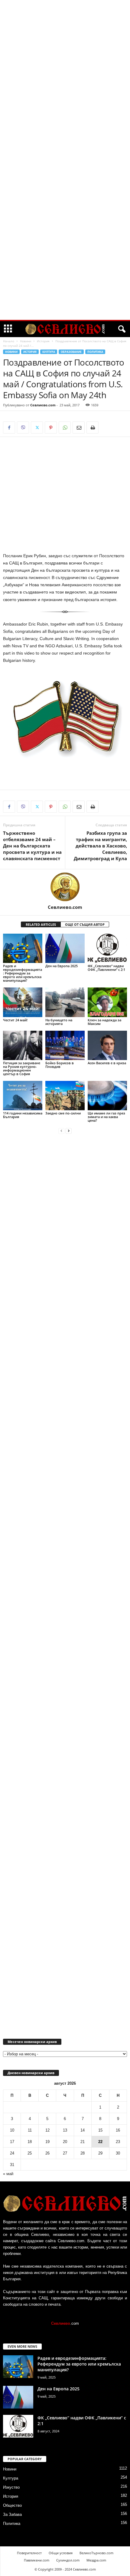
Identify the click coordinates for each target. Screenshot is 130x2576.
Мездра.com (96, 2560)
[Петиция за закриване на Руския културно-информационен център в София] (23, 1045)
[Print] (93, 428)
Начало (9, 341)
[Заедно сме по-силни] (65, 1096)
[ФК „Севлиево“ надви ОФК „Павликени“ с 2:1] (107, 948)
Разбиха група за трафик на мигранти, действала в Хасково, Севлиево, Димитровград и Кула (100, 846)
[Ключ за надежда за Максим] (107, 1002)
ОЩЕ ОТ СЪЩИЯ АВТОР (85, 924)
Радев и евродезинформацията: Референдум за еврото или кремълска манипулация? (23, 973)
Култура (49, 352)
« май (8, 2174)
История (43, 341)
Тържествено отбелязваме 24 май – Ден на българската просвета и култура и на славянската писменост (32, 846)
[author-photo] (65, 887)
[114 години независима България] (23, 1096)
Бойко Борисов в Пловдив (60, 1065)
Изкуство (11, 2487)
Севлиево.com (43, 405)
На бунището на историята (59, 1022)
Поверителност (29, 2553)
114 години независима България (23, 1115)
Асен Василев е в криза (107, 1063)
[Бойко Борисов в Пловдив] (65, 1045)
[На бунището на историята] (65, 1002)
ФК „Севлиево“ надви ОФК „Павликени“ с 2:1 (106, 968)
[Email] (79, 428)
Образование (71, 352)
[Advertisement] (65, 92)
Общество (12, 2505)
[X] (37, 428)
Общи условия (61, 2553)
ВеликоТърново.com (96, 2553)
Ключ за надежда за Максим (104, 1022)
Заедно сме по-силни (63, 1113)
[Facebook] (9, 428)
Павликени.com (37, 2560)
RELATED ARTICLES (41, 924)
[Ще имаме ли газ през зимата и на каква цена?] (107, 1096)
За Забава (12, 2514)
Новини (26, 341)
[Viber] (23, 428)
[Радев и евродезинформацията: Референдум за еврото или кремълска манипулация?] (23, 948)
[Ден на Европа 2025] (65, 948)
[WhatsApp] (65, 428)
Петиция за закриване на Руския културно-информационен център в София (22, 1068)
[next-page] (69, 1131)
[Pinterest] (51, 428)
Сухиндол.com (68, 2560)
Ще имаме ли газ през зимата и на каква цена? (106, 1117)
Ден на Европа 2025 (62, 966)
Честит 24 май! (15, 1020)
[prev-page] (61, 1131)
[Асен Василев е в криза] (107, 1045)
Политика (95, 352)
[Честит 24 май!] (23, 1002)
